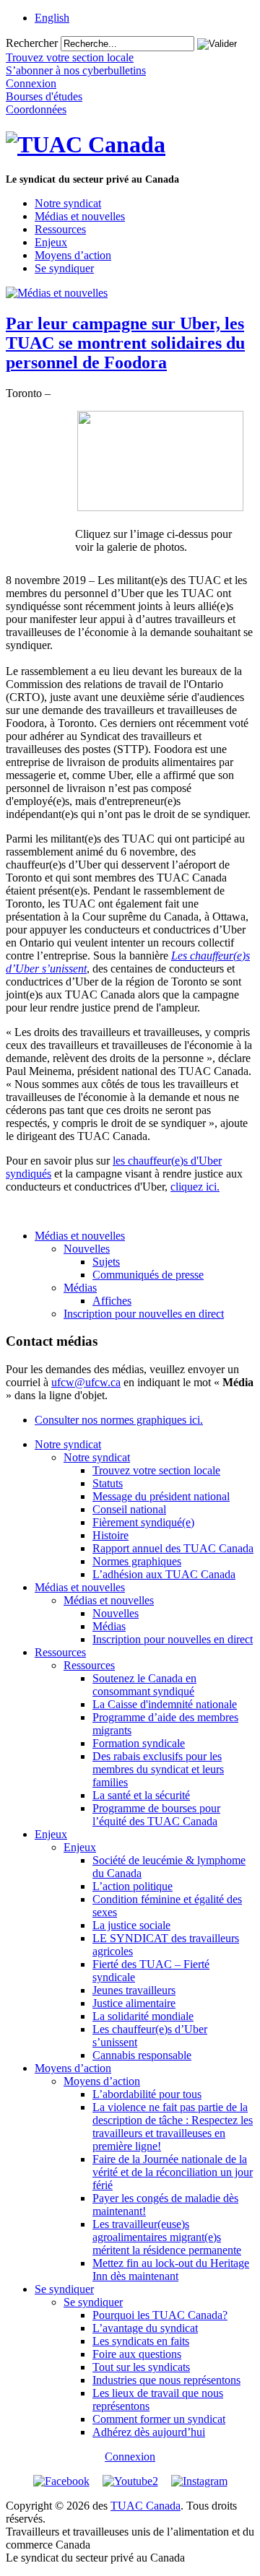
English (52, 18)
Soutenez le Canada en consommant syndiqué (144, 1685)
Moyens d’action (73, 255)
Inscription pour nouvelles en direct (144, 1314)
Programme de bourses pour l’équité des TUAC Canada (156, 1815)
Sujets (106, 1262)
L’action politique (133, 1886)
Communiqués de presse (148, 1275)
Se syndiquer (64, 268)
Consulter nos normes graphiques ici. (119, 1420)
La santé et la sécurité (141, 1795)
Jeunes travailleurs (134, 1990)
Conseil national (129, 1509)
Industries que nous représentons (166, 2380)
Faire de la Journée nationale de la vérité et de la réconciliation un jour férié (173, 2172)
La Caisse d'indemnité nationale (165, 1704)
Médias (80, 1288)
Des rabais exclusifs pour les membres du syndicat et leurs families (158, 1769)
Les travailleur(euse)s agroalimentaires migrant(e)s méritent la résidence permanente (167, 2237)
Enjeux (51, 242)
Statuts (108, 1483)
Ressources (60, 229)
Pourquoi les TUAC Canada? (160, 2315)
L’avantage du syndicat (145, 2328)
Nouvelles (87, 1249)
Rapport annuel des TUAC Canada (173, 1548)
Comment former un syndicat (159, 2419)
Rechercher (32, 43)
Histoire (110, 1535)
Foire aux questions (137, 2354)
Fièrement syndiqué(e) (143, 1522)
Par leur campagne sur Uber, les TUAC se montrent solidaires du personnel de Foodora (125, 343)
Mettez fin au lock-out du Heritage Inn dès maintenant (171, 2270)
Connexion (130, 2457)
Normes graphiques (137, 1561)
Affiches (112, 1301)
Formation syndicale (139, 1743)
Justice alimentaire (134, 2003)
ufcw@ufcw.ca (86, 1382)
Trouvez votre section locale (156, 1470)
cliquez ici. (195, 1187)
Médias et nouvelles (80, 216)
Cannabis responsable (142, 2055)
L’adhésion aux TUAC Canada (164, 1574)
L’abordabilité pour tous (147, 2094)
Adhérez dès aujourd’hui (149, 2432)
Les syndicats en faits (141, 2341)
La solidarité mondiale (143, 2016)
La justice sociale (131, 1925)
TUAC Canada (146, 2506)
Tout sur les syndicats (141, 2367)
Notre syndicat (68, 203)
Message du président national (161, 1496)
